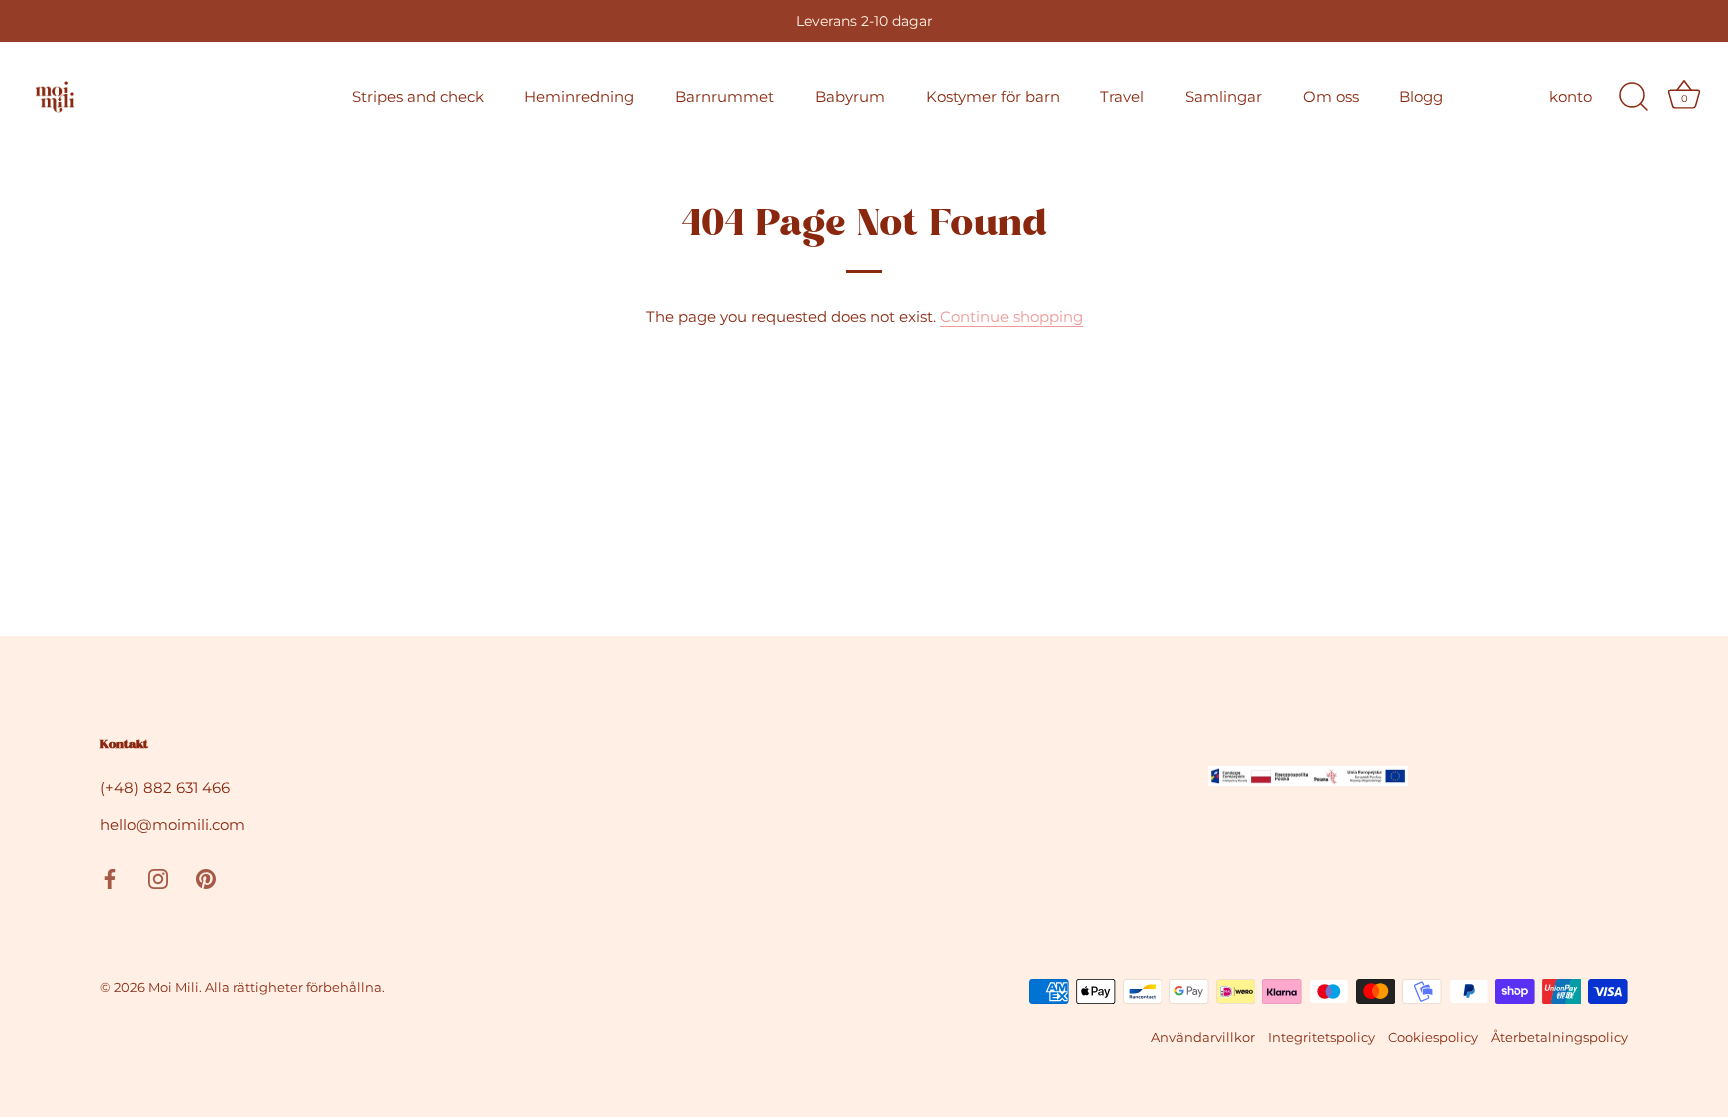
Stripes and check (418, 96)
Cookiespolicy (1433, 1037)
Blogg (1421, 96)
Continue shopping (1011, 316)
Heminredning (579, 96)
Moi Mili (173, 987)
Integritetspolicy (1321, 1037)
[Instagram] (158, 877)
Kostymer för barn (993, 96)
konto (1570, 96)
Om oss (1331, 96)
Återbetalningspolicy (1559, 1037)
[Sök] (1633, 97)
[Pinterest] (206, 877)
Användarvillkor (1203, 1037)
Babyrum (850, 96)
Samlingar (1223, 96)
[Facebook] (110, 877)
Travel (1122, 96)
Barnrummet (724, 96)
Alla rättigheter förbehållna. (295, 987)
